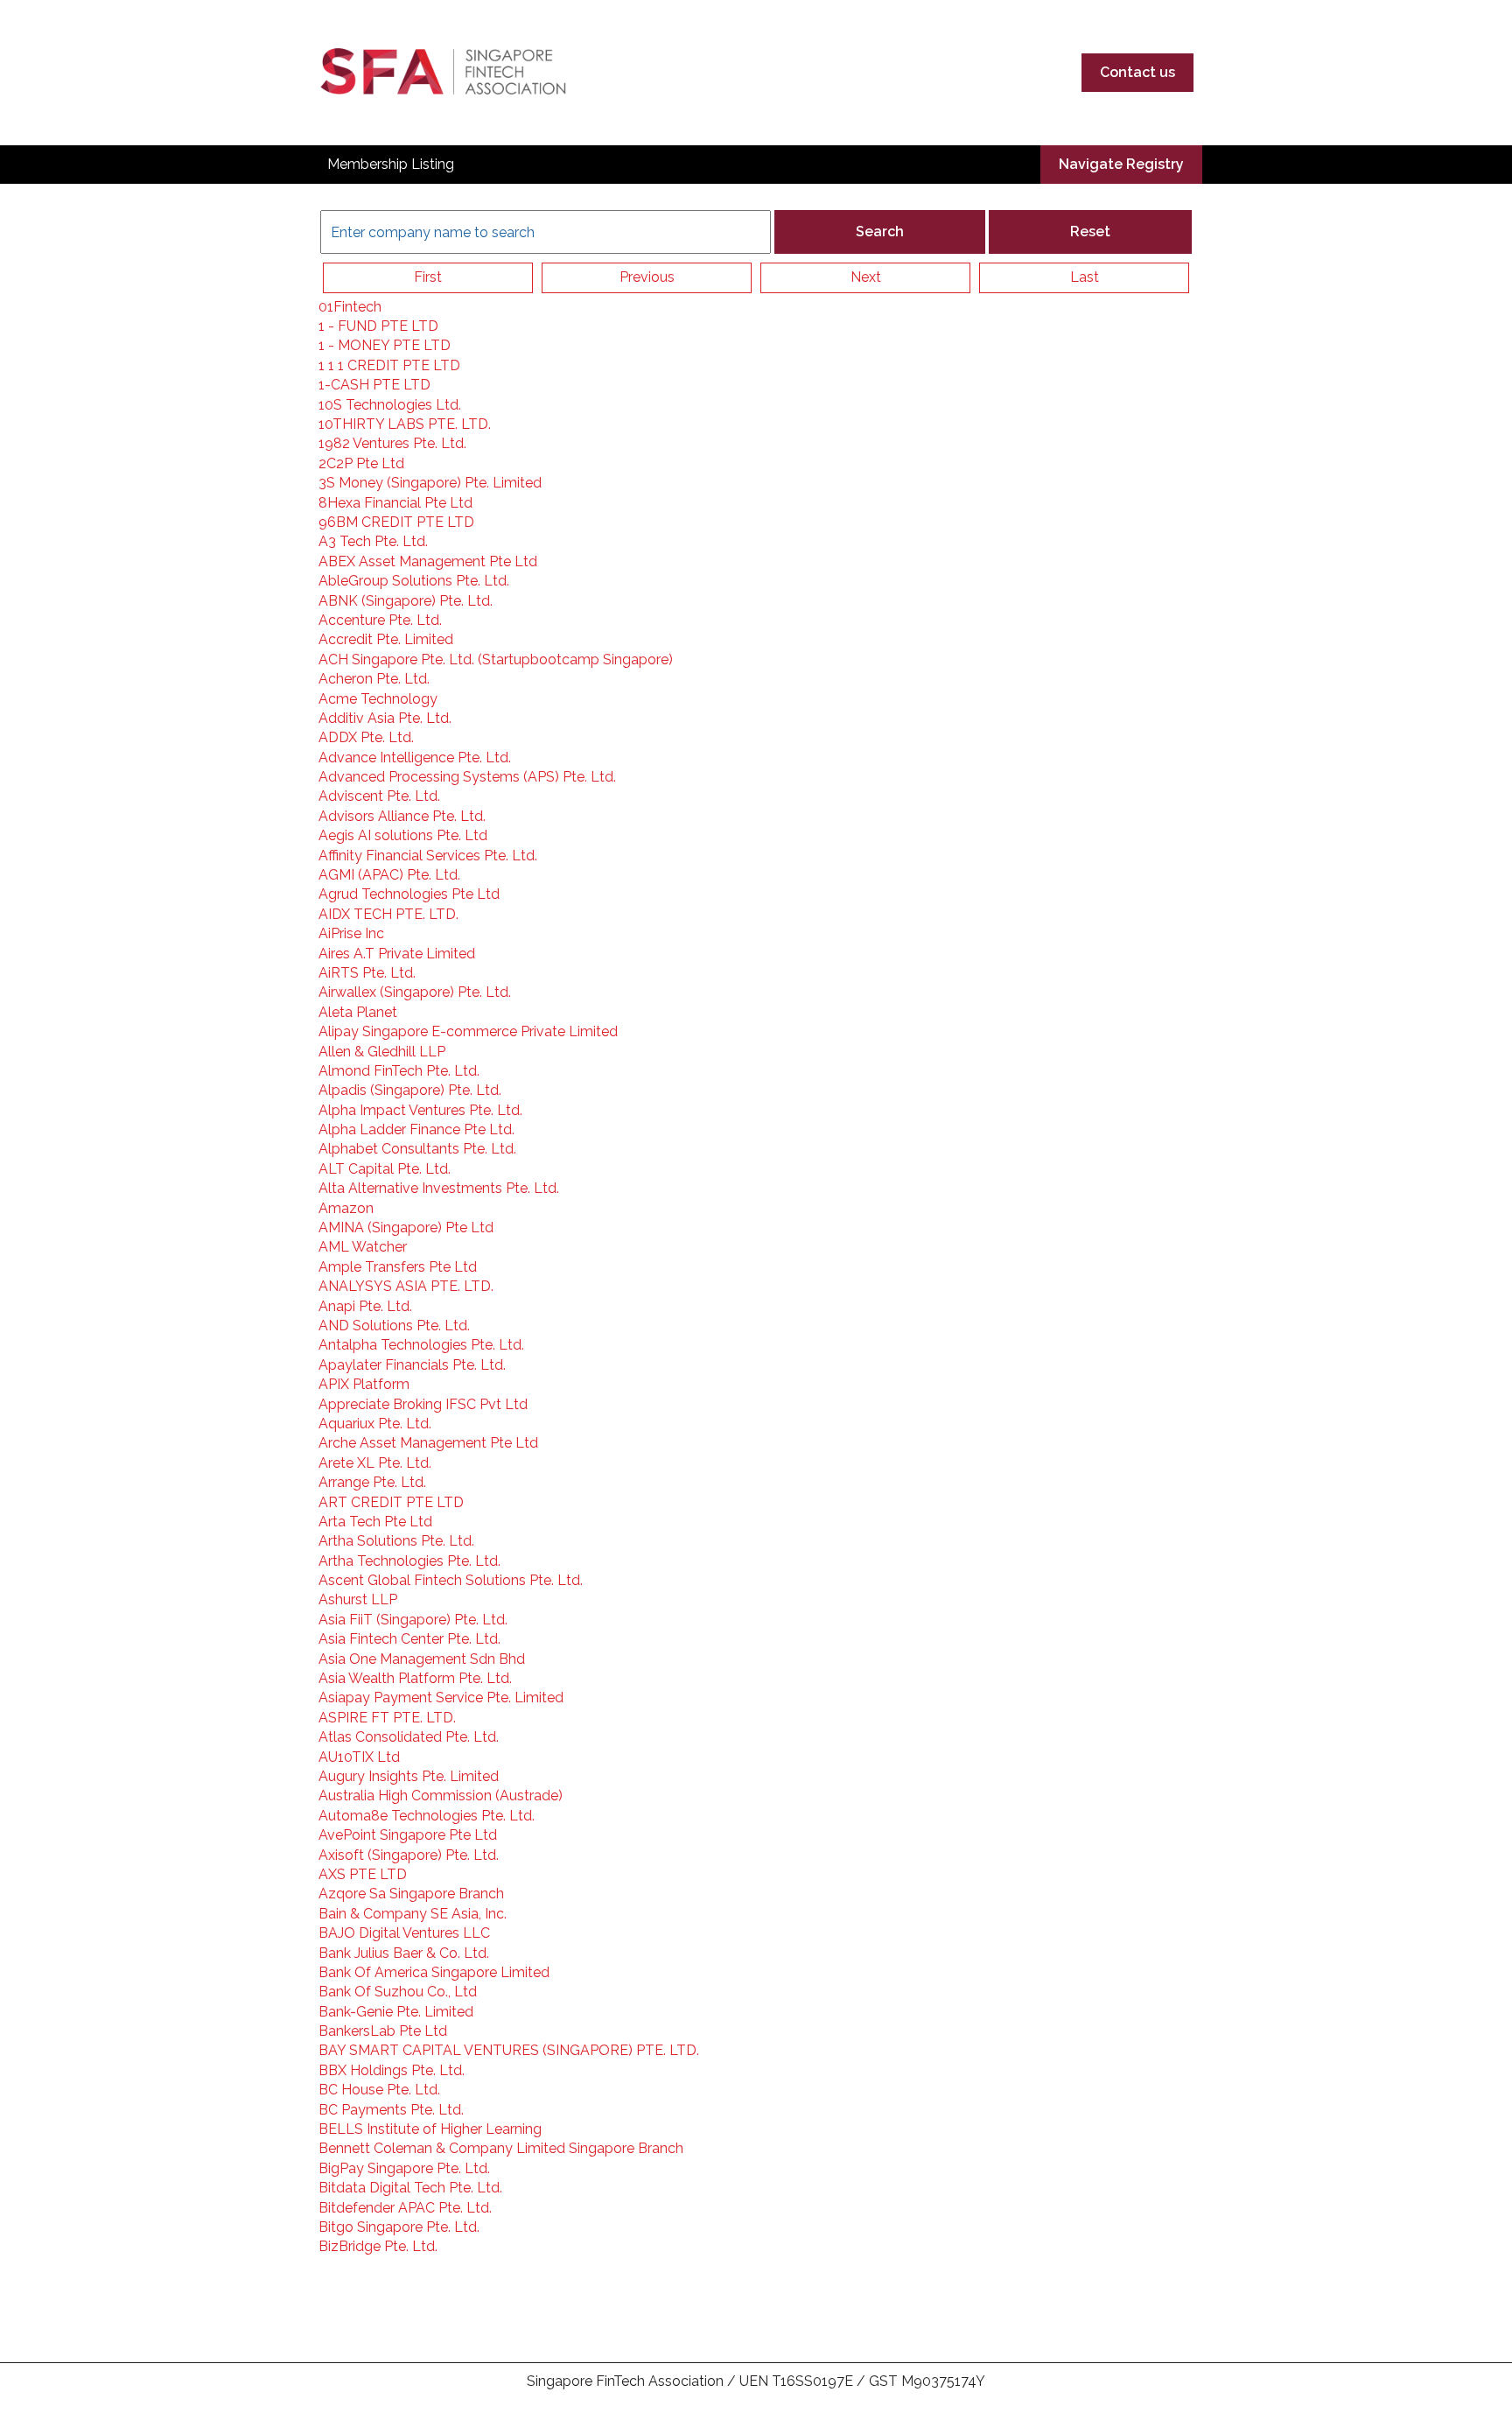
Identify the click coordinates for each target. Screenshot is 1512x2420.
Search (880, 231)
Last (1085, 277)
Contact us (1137, 72)
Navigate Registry (1121, 164)
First (428, 277)
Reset (1090, 231)
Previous (647, 277)
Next (866, 277)
